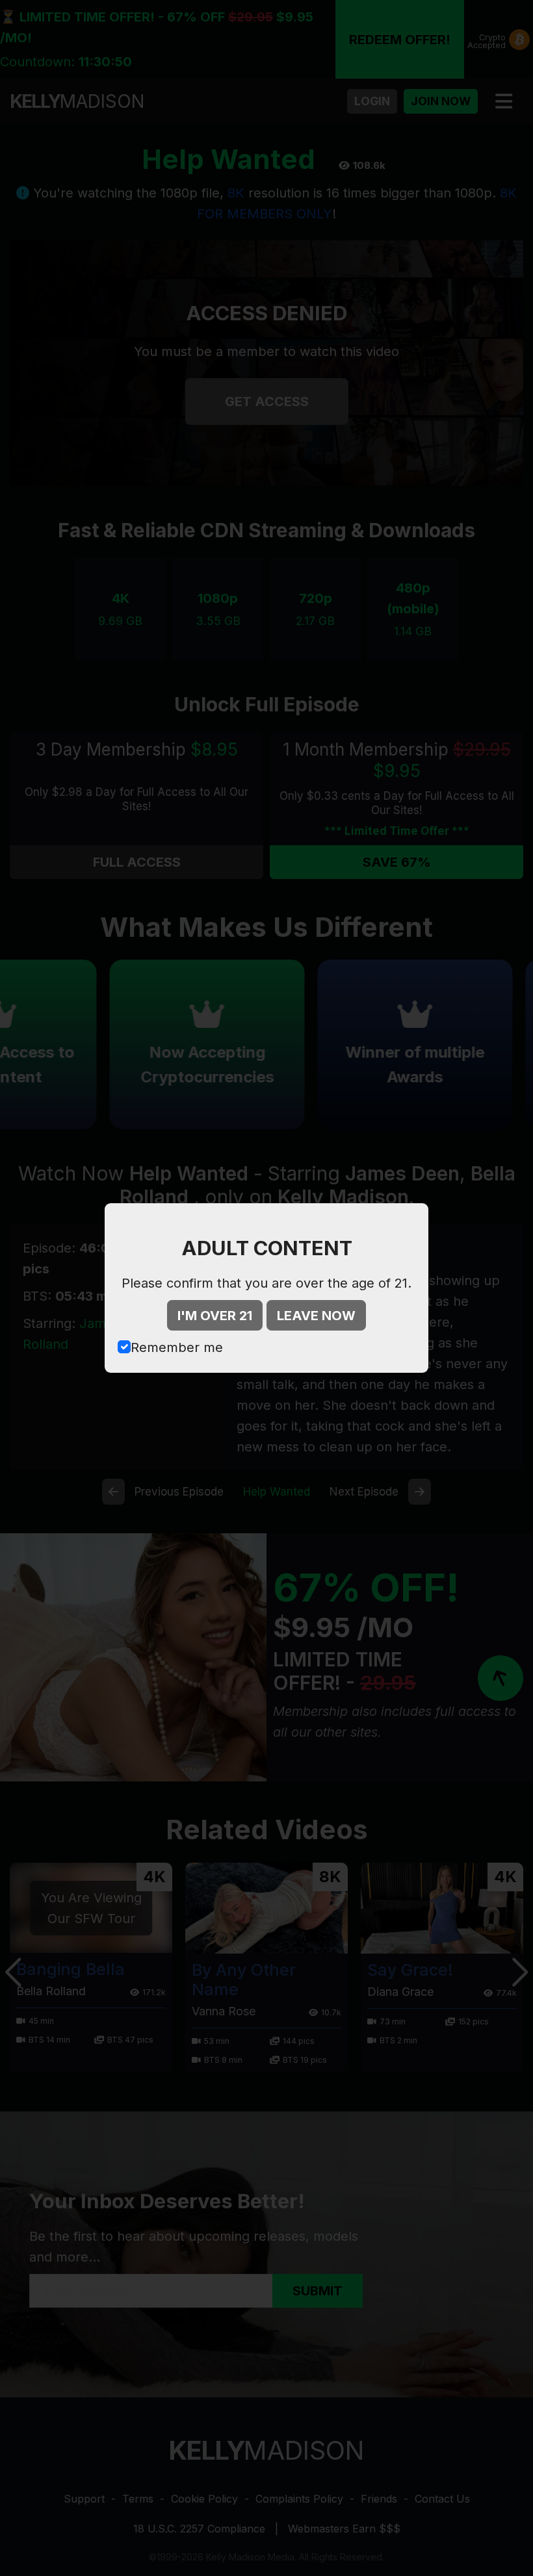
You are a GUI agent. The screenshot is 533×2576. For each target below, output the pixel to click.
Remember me (177, 1347)
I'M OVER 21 (215, 1316)
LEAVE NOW (316, 1316)
